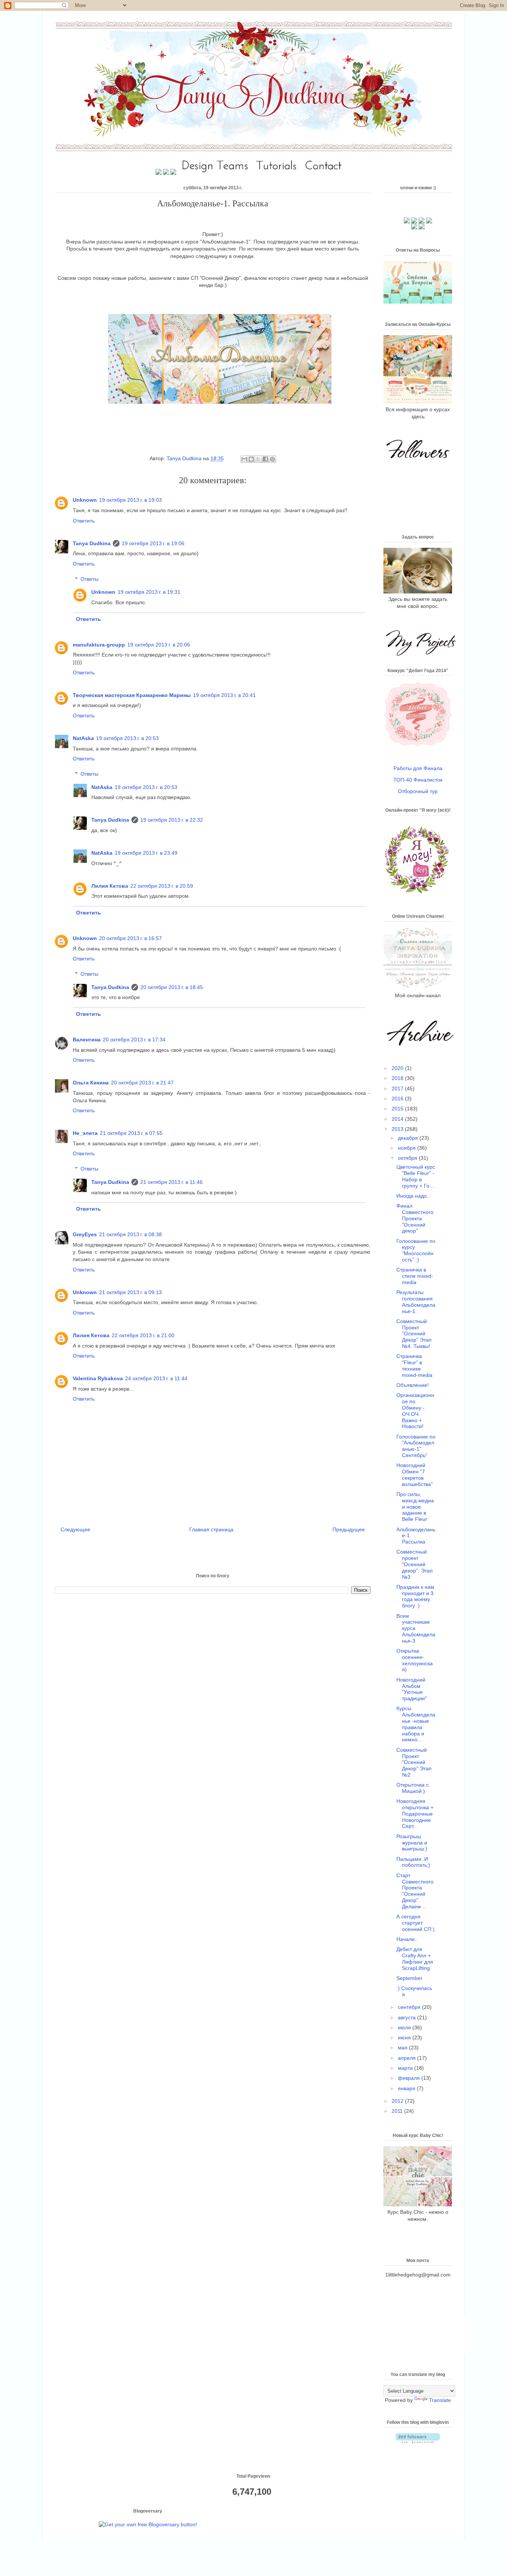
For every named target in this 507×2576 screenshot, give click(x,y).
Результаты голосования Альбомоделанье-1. (416, 1302)
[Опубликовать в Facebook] (265, 459)
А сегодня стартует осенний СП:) (416, 1923)
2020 (398, 1068)
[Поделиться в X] (258, 459)
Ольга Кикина (91, 1083)
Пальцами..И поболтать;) (413, 1862)
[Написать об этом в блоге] (251, 459)
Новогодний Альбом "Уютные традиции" (412, 1689)
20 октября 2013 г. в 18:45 (172, 987)
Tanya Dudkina (185, 458)
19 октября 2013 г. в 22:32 (172, 820)
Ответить (84, 521)
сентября (410, 2007)
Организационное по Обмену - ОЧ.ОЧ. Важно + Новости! (415, 1411)
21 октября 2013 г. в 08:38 (130, 1234)
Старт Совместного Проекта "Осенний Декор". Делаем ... (415, 1891)
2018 (398, 1078)
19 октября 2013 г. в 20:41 (224, 695)
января (407, 2088)
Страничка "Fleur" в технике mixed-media (414, 1365)
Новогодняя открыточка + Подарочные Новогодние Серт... (415, 1814)
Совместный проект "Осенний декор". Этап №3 (415, 1564)
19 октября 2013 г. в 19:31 (149, 592)
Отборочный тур (418, 791)
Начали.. (407, 1939)
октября (408, 1158)
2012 (398, 2101)
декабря (409, 1138)
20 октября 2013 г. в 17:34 (134, 1040)
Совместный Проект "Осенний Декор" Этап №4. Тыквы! (414, 1334)
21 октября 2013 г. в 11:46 (171, 1182)
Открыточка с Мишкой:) (413, 1788)
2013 (398, 1129)
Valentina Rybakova (98, 1378)
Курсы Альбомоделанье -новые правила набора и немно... (416, 1724)
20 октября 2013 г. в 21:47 (142, 1083)
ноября (408, 1148)
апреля (408, 2058)
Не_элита (85, 1133)
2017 (398, 1089)
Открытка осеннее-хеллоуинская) (415, 1660)
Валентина (87, 1040)
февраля (410, 2078)
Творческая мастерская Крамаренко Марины (132, 695)
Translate (440, 2400)
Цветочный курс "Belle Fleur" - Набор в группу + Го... (416, 1176)
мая (403, 2048)
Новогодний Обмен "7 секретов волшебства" (415, 1474)
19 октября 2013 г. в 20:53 (127, 738)
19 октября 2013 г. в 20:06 (159, 645)
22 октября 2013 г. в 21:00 (143, 1335)
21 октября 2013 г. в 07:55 (131, 1133)
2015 (398, 1109)
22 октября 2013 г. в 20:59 (162, 886)
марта (406, 2068)
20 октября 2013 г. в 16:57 (130, 938)
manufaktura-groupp (99, 645)
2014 (398, 1119)
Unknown (85, 500)
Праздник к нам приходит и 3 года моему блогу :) (415, 1596)
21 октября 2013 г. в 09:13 (130, 1292)
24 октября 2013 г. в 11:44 (156, 1378)
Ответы (89, 579)
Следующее (75, 1529)
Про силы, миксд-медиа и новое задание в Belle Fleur (415, 1507)
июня (405, 2037)
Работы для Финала (418, 768)
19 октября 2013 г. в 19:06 (153, 543)
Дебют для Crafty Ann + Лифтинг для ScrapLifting (415, 1958)
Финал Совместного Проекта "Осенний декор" (415, 1218)
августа (408, 2017)
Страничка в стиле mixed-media (415, 1276)
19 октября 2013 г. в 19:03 (130, 500)
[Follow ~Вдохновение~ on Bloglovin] (418, 2441)
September (409, 1978)
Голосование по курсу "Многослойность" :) (416, 1250)
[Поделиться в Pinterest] (272, 459)
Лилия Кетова (110, 886)
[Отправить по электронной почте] (244, 459)
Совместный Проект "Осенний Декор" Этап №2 (414, 1762)
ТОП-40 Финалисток (418, 780)
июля (405, 2027)
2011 (398, 2111)
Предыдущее (349, 1529)
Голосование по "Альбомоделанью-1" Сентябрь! (416, 1446)
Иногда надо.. (413, 1196)
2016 (398, 1099)
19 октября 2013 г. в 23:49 (146, 853)
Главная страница (211, 1529)
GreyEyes (85, 1234)
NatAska (83, 738)
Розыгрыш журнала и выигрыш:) (412, 1843)
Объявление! (413, 1385)
